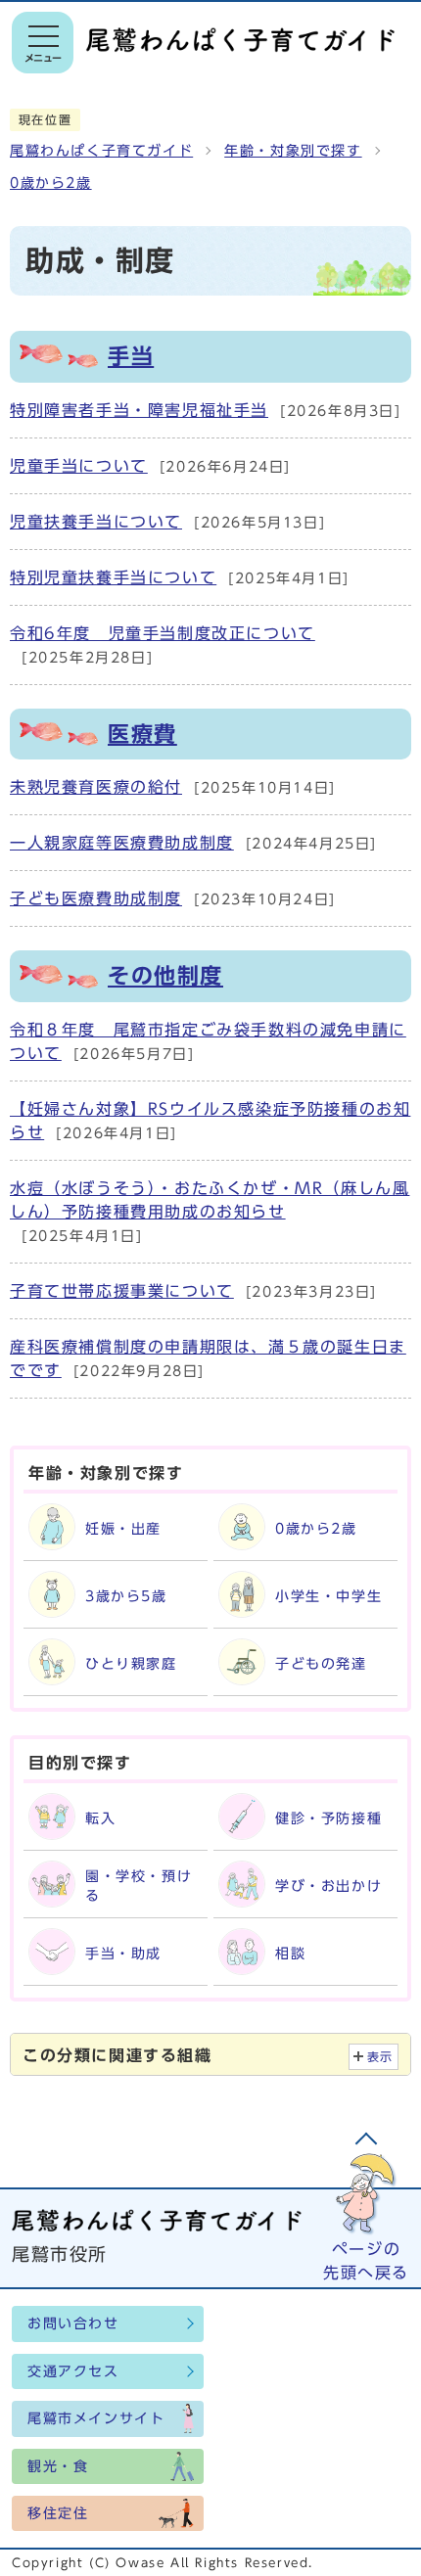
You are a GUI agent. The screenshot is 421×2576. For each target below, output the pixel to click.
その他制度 (165, 976)
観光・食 (58, 2466)
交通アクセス (73, 2371)
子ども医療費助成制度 (96, 898)
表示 (380, 2057)
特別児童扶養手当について (113, 577)
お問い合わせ (73, 2323)
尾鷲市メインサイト (96, 2418)
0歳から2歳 (51, 183)
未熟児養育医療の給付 (96, 787)
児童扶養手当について (96, 522)
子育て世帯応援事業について (122, 1291)
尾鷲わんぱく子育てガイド (101, 151)
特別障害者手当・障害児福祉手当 (139, 410)
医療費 (142, 734)
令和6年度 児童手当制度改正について (163, 633)
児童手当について (79, 466)
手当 (131, 356)
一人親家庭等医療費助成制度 (122, 843)
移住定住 (58, 2513)
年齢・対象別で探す (293, 151)
